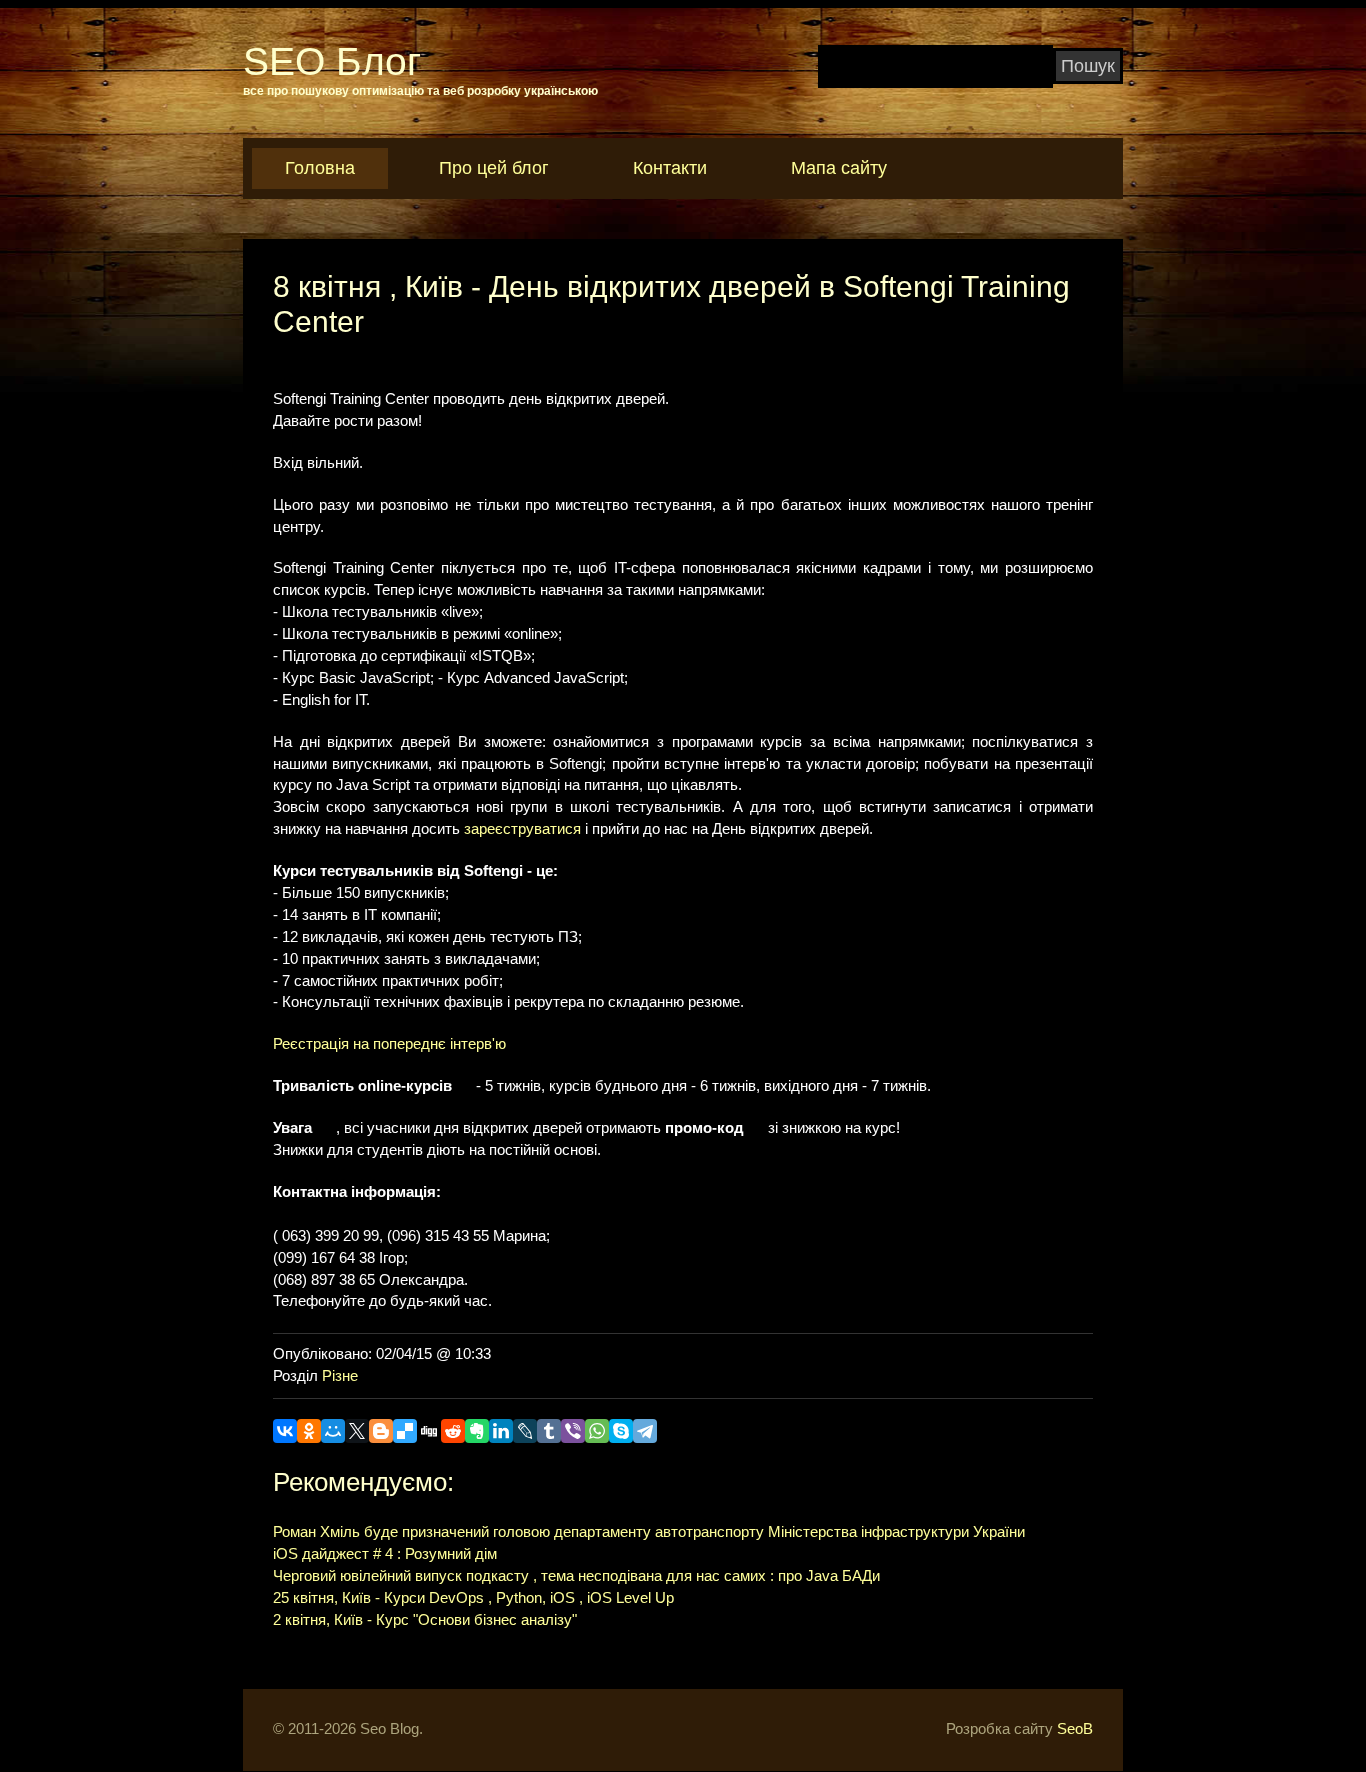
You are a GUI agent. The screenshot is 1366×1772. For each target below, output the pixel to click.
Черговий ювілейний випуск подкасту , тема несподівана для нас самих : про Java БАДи (576, 1576)
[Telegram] (645, 1431)
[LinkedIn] (501, 1431)
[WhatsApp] (597, 1431)
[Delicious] (405, 1431)
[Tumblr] (549, 1431)
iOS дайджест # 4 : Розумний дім (385, 1554)
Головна (320, 168)
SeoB (1075, 1729)
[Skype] (621, 1431)
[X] (357, 1431)
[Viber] (573, 1431)
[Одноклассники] (309, 1431)
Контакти (670, 168)
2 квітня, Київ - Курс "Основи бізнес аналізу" (425, 1620)
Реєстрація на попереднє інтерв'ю (389, 1044)
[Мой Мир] (333, 1431)
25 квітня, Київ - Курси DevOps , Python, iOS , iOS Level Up (473, 1598)
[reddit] (453, 1431)
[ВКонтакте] (285, 1431)
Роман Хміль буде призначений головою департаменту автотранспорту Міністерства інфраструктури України (649, 1532)
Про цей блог (494, 168)
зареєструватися (522, 829)
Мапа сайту (839, 168)
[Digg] (429, 1431)
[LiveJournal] (525, 1431)
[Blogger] (381, 1431)
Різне (340, 1376)
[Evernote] (477, 1431)
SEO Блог (332, 61)
